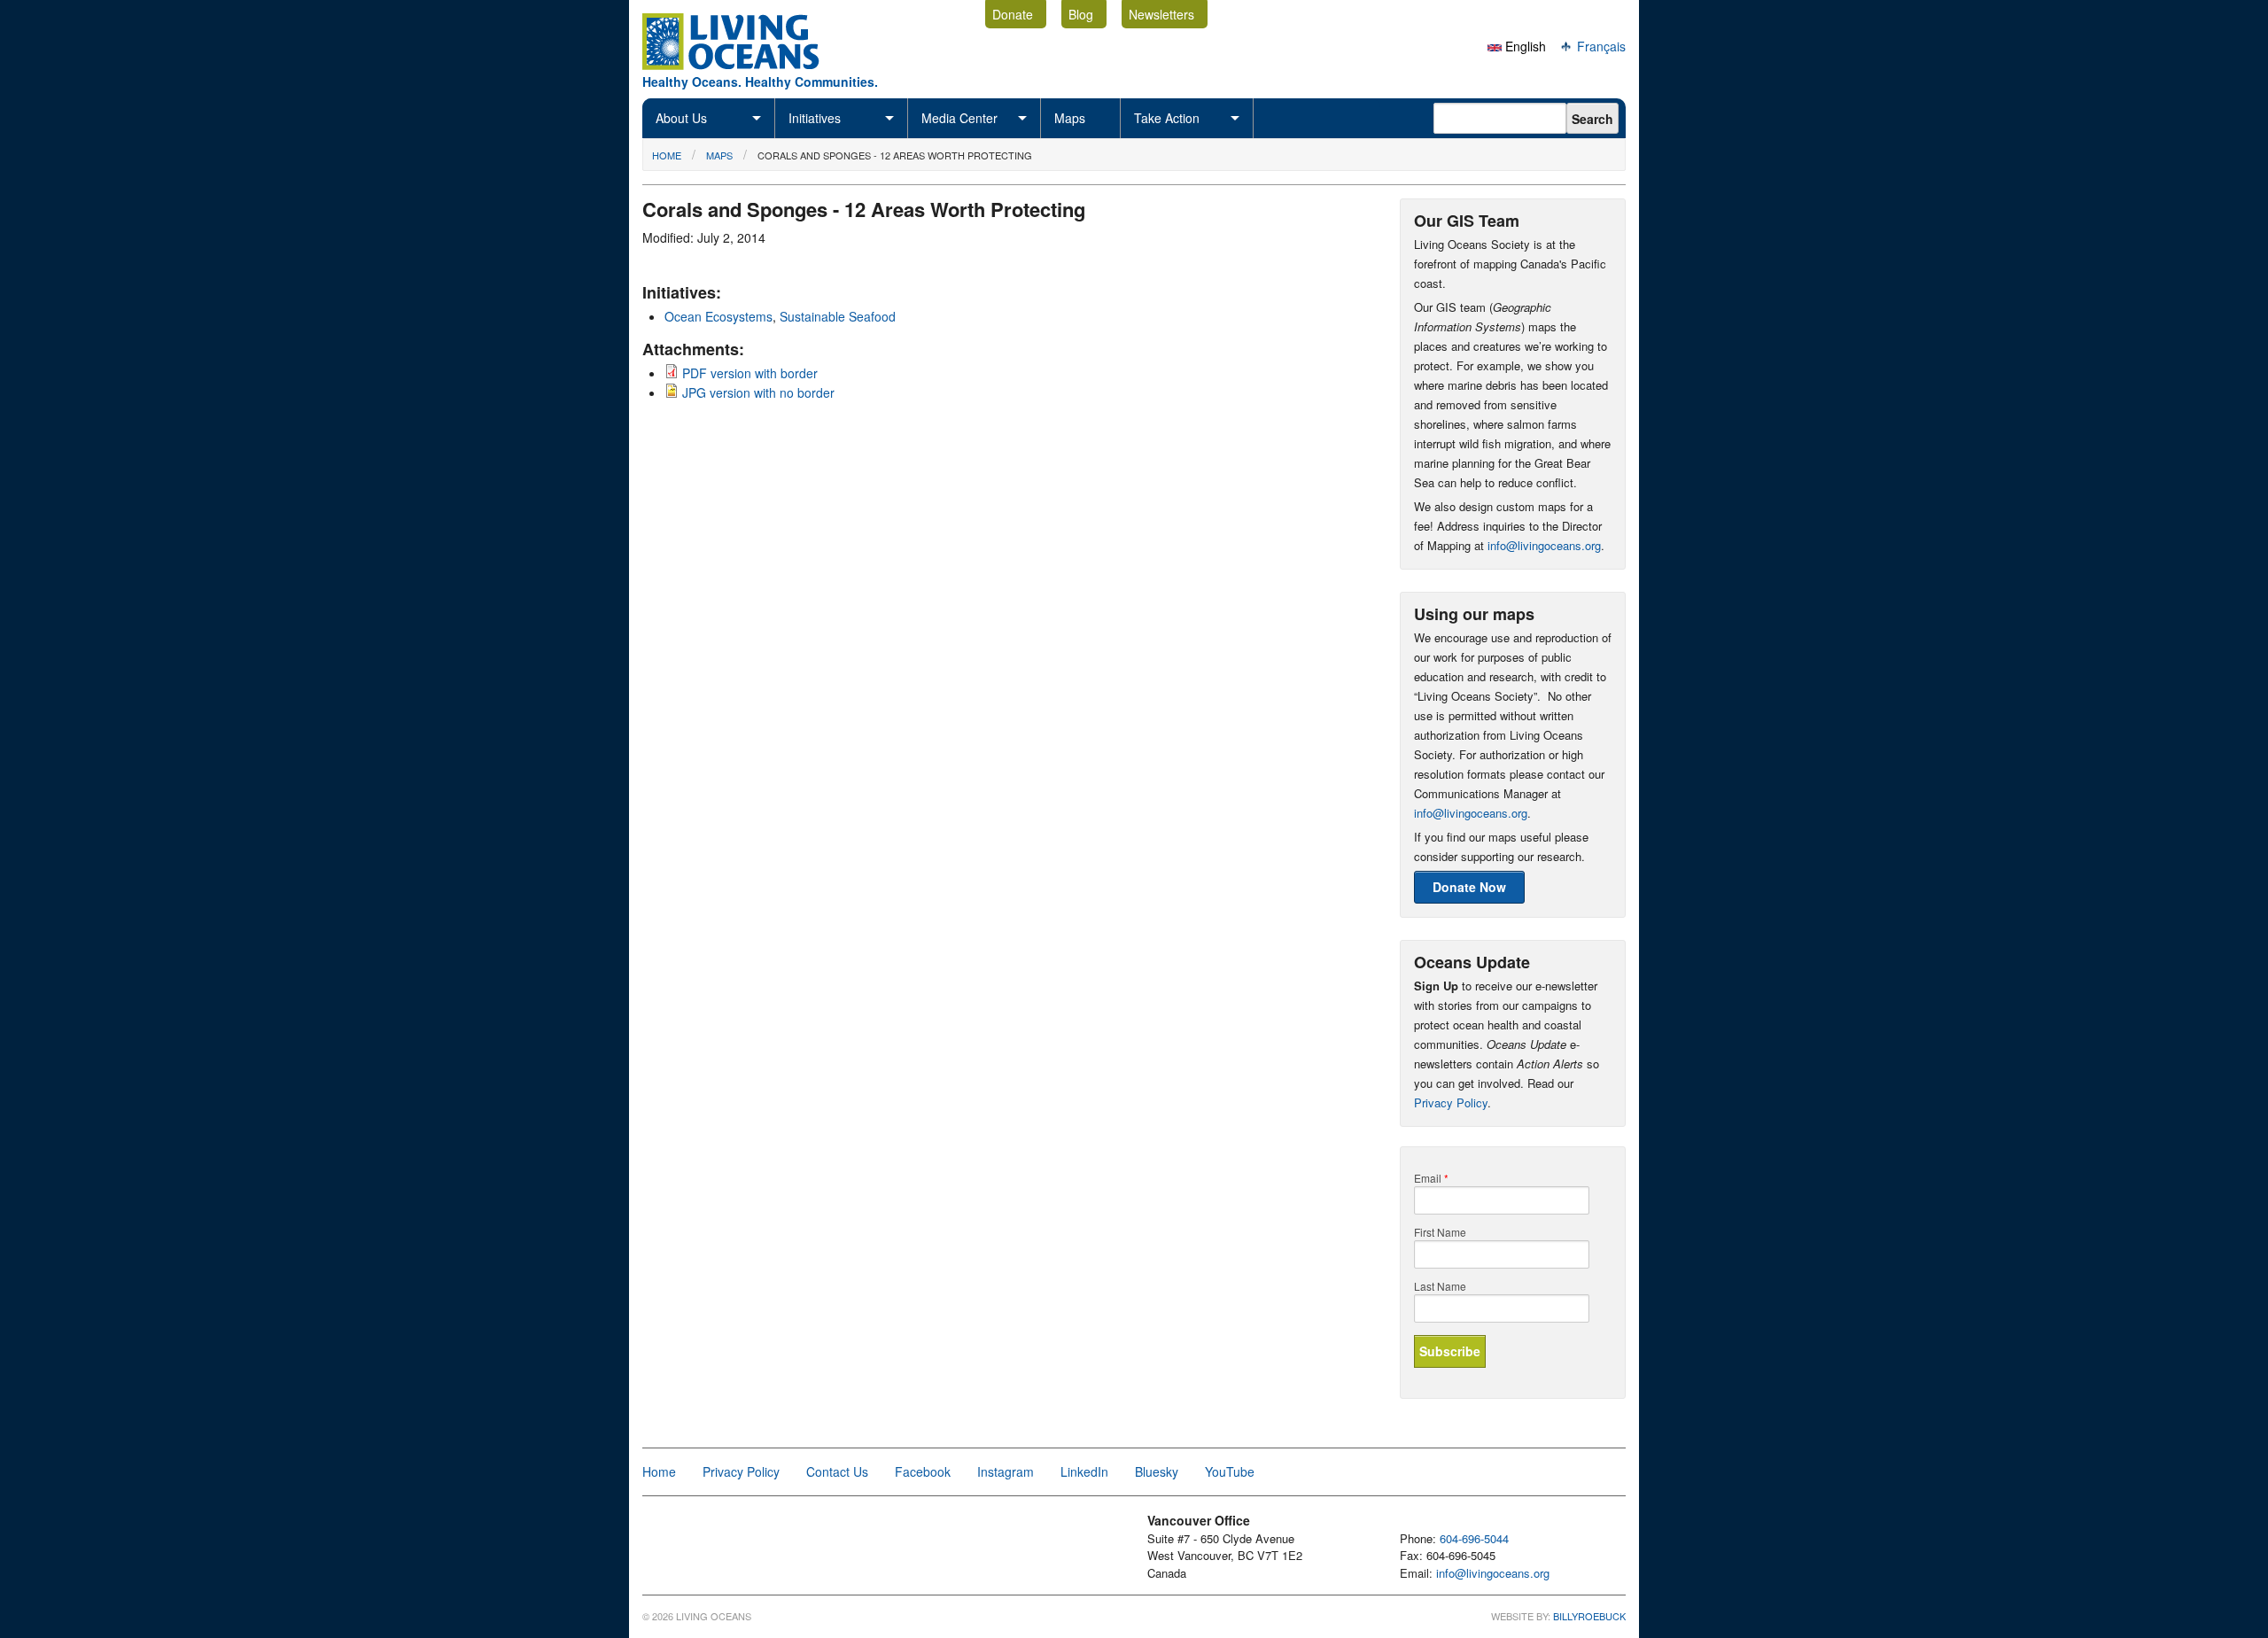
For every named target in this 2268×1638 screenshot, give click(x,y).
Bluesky (1157, 1471)
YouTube (1230, 1471)
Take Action (1167, 118)
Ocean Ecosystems (718, 316)
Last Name (1440, 1286)
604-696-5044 (1474, 1538)
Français (1600, 46)
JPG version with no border (758, 392)
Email (1431, 1178)
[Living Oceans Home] (747, 65)
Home (667, 155)
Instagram (1006, 1471)
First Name (1440, 1232)
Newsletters (1161, 14)
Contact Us (837, 1471)
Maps (1070, 118)
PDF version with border (750, 373)
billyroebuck (1589, 1616)
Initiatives (815, 118)
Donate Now (1469, 887)
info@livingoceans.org (1544, 545)
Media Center (959, 118)
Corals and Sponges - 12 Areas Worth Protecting (895, 155)
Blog (1081, 14)
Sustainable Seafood (838, 316)
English (1524, 46)
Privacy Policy (1451, 1102)
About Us (681, 118)
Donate (1013, 14)
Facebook (923, 1471)
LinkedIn (1084, 1471)
